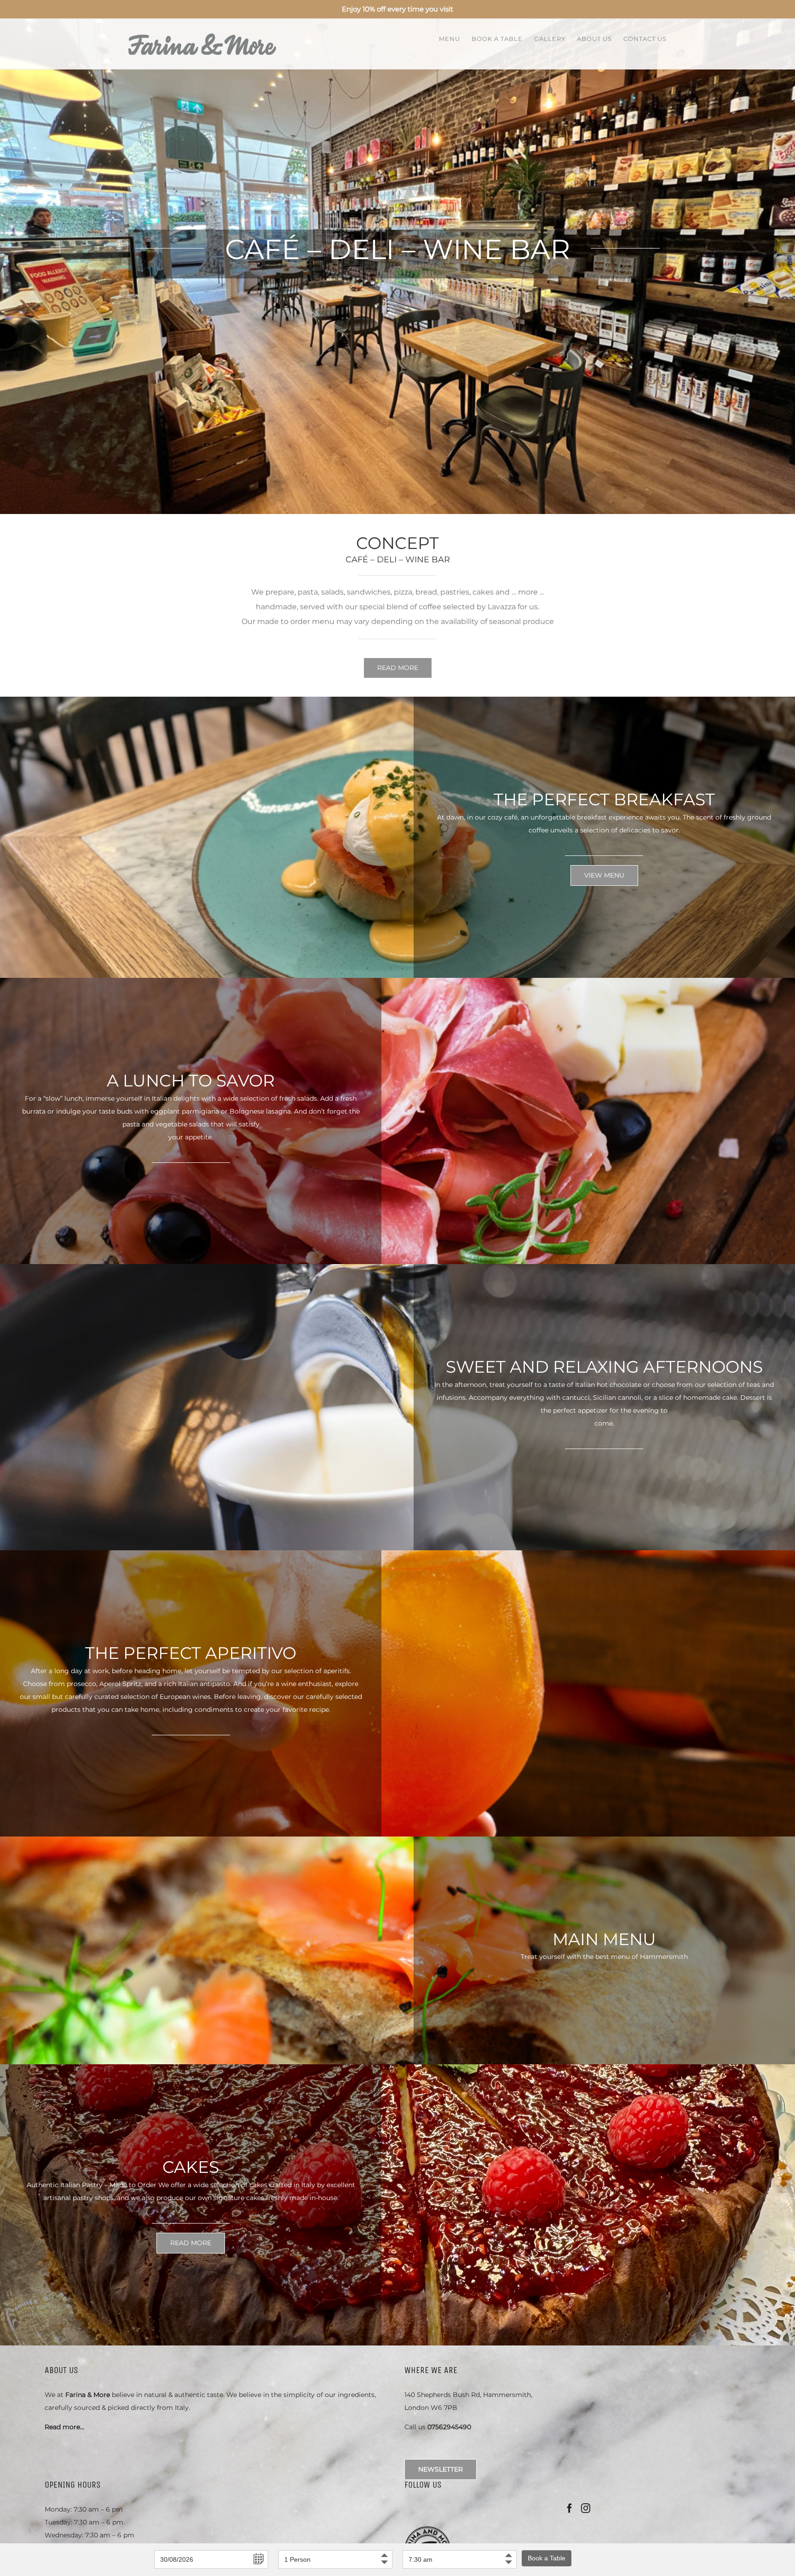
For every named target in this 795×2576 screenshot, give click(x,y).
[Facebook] (570, 2508)
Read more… (64, 2427)
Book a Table (547, 2558)
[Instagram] (586, 2508)
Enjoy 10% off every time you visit (397, 9)
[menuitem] (455, 38)
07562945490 (449, 2427)
